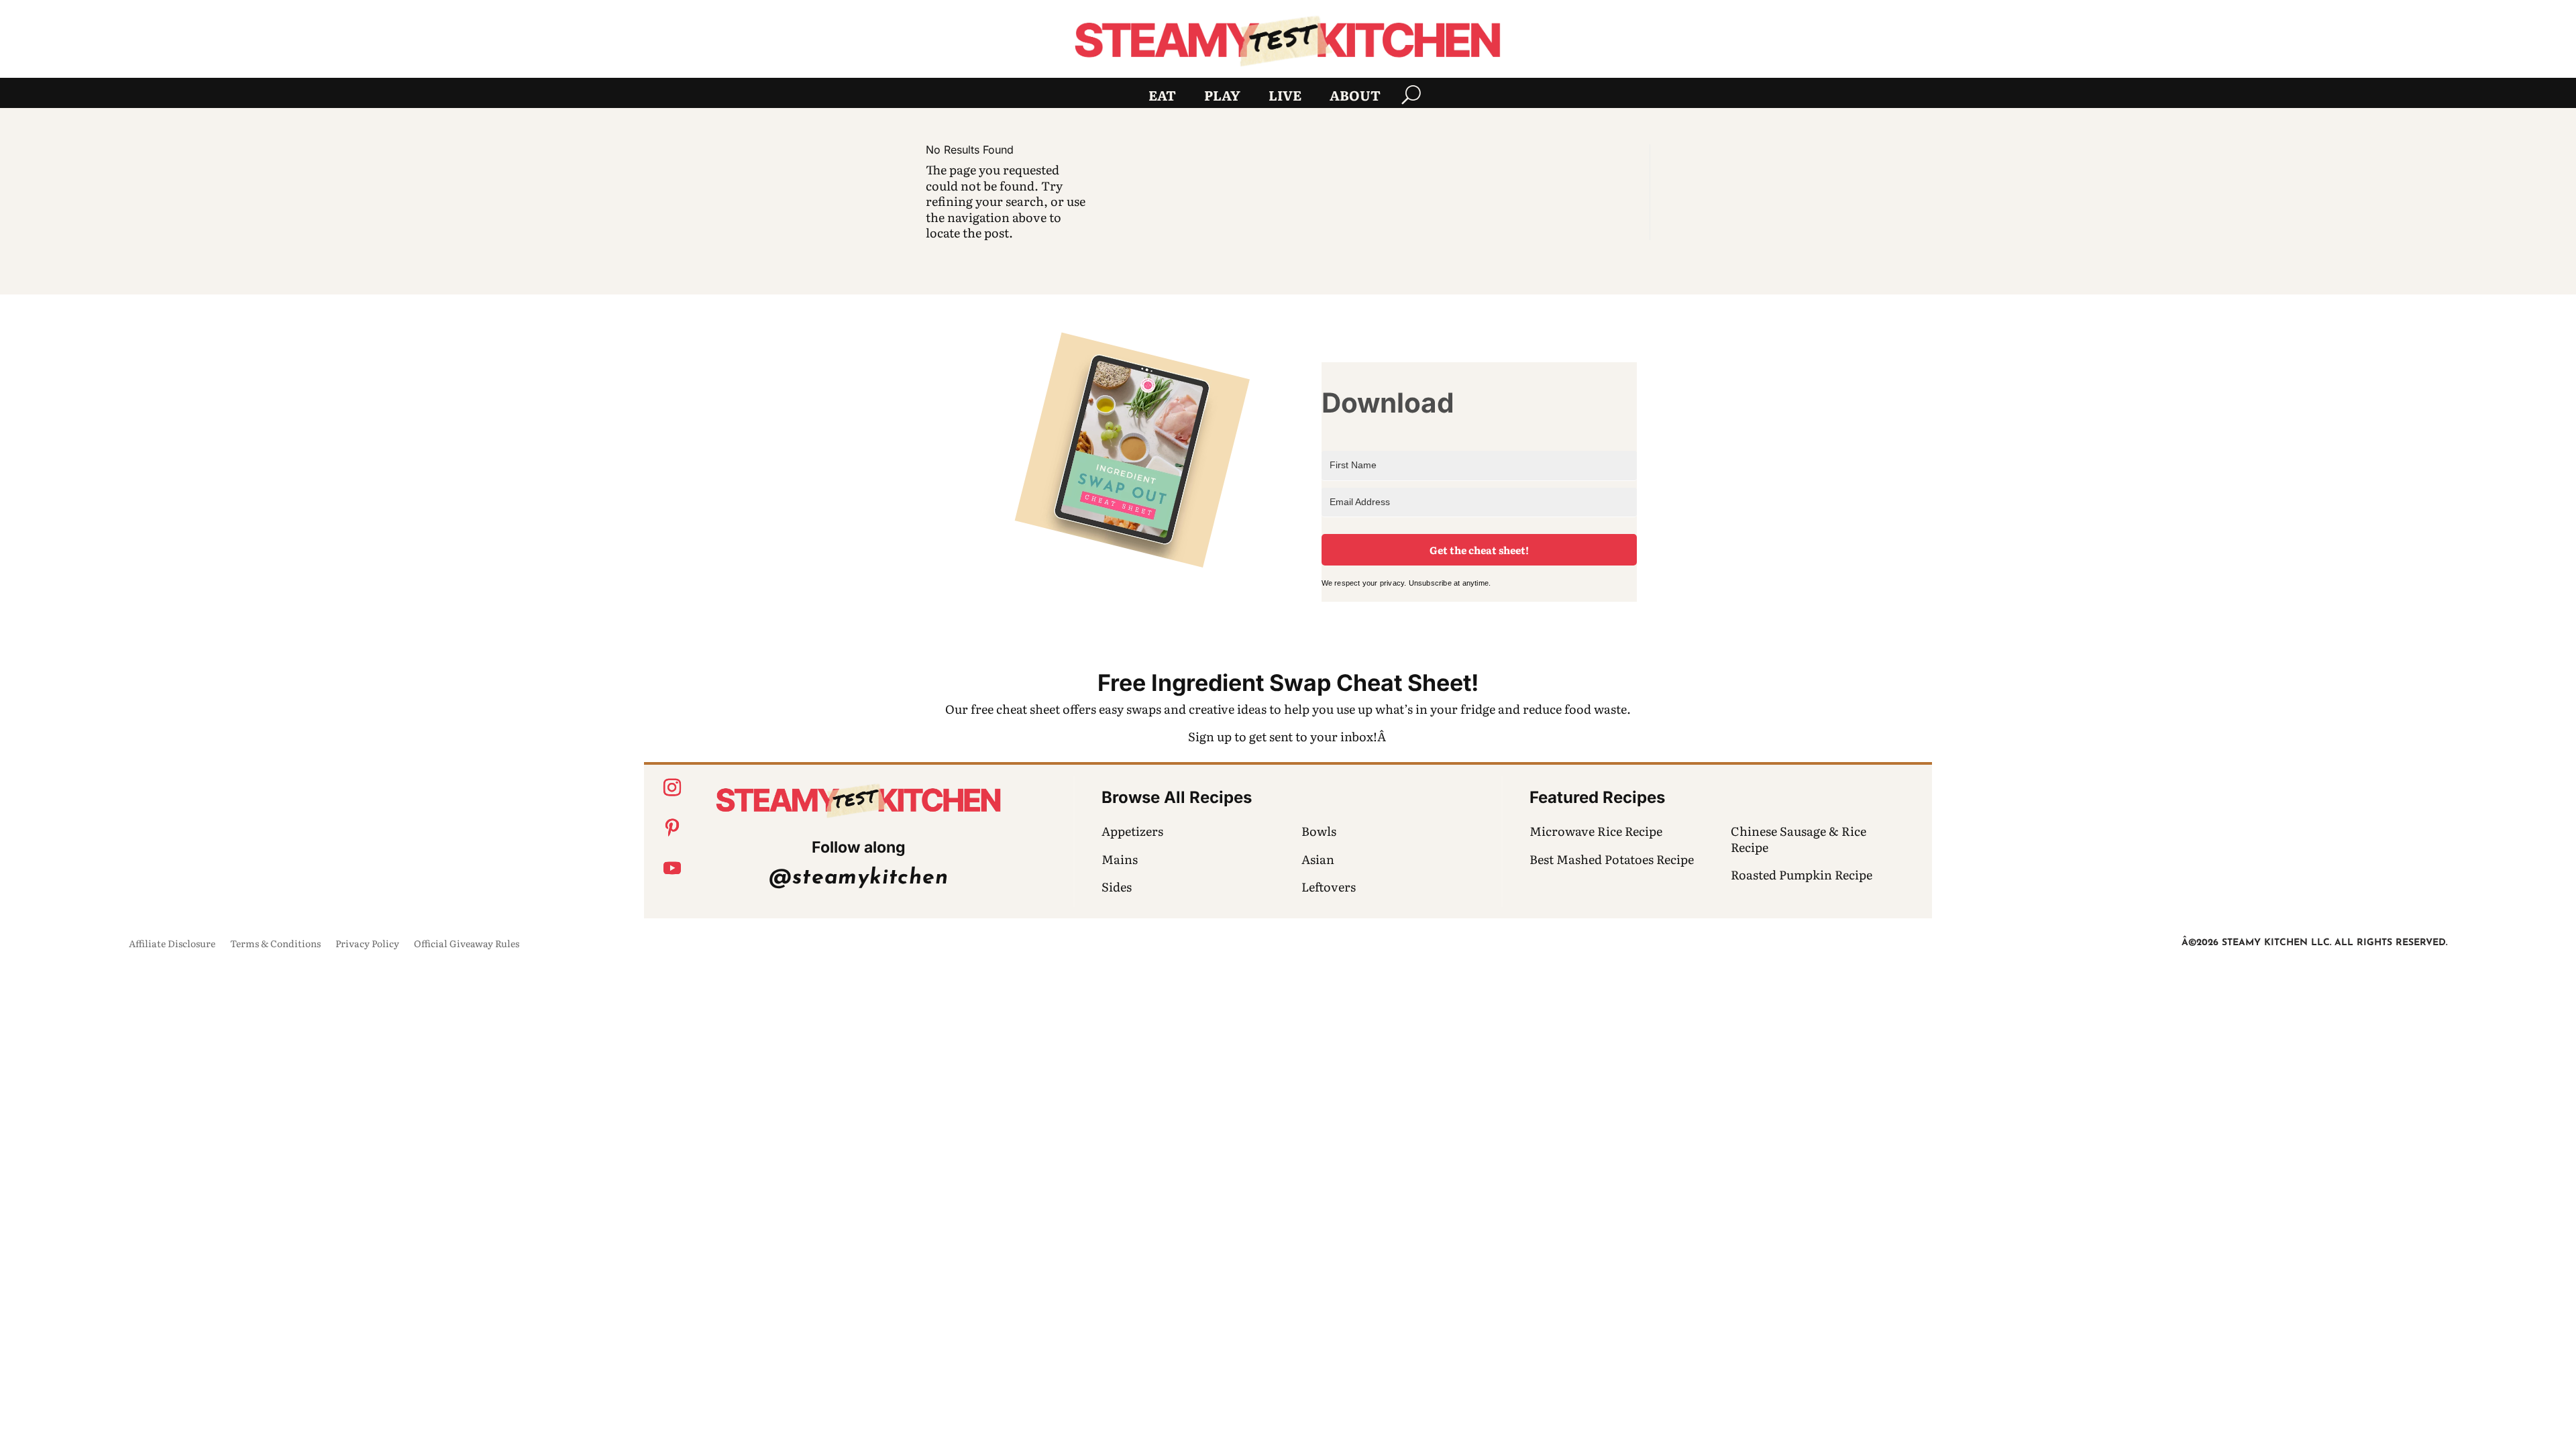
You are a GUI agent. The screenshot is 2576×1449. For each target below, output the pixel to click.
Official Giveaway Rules (467, 944)
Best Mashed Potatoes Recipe (1612, 859)
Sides (1117, 887)
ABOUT (1355, 97)
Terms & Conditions (275, 944)
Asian (1318, 859)
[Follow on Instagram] (672, 788)
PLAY (1222, 97)
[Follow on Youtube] (672, 868)
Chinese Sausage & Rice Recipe (1799, 839)
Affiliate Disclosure (172, 944)
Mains (1120, 859)
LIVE (1285, 97)
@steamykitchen (858, 878)
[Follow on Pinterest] (672, 828)
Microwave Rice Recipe (1596, 831)
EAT (1162, 97)
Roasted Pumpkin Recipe (1802, 874)
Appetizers (1132, 831)
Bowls (1319, 831)
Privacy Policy (367, 944)
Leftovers (1329, 887)
